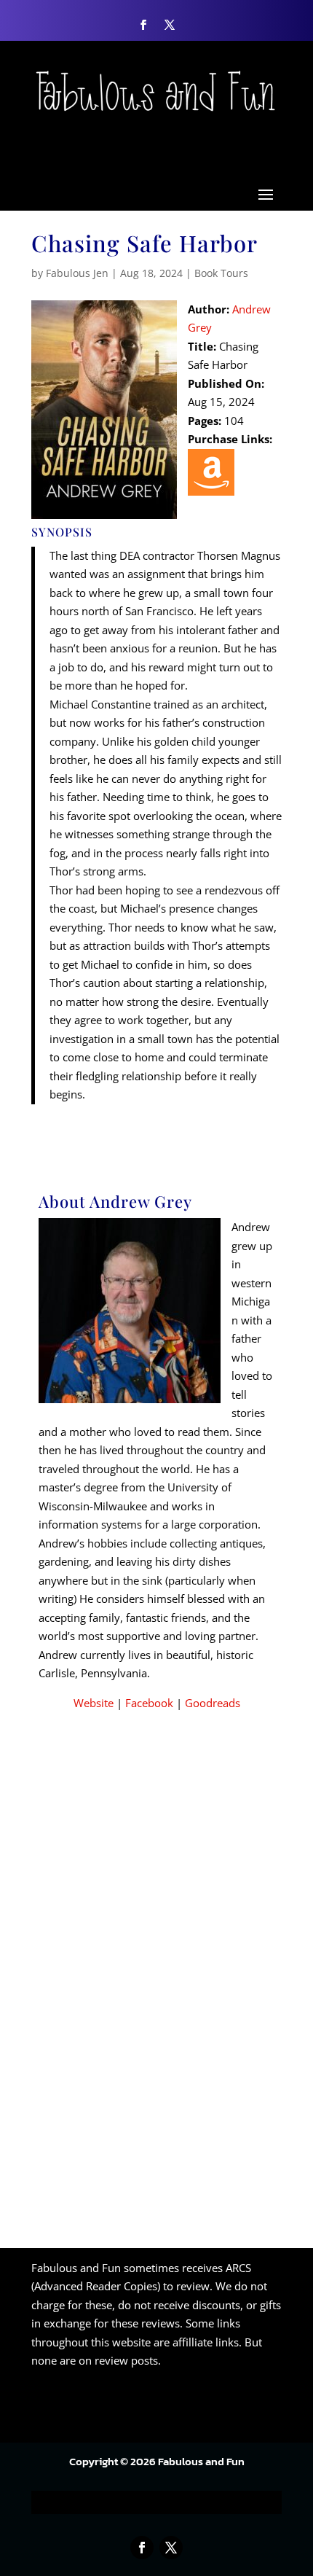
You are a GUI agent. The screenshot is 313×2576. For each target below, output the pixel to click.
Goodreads (213, 1703)
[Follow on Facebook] (143, 25)
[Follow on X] (170, 25)
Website (94, 1703)
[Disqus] (156, 1953)
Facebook (149, 1703)
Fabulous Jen (77, 273)
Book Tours (221, 273)
